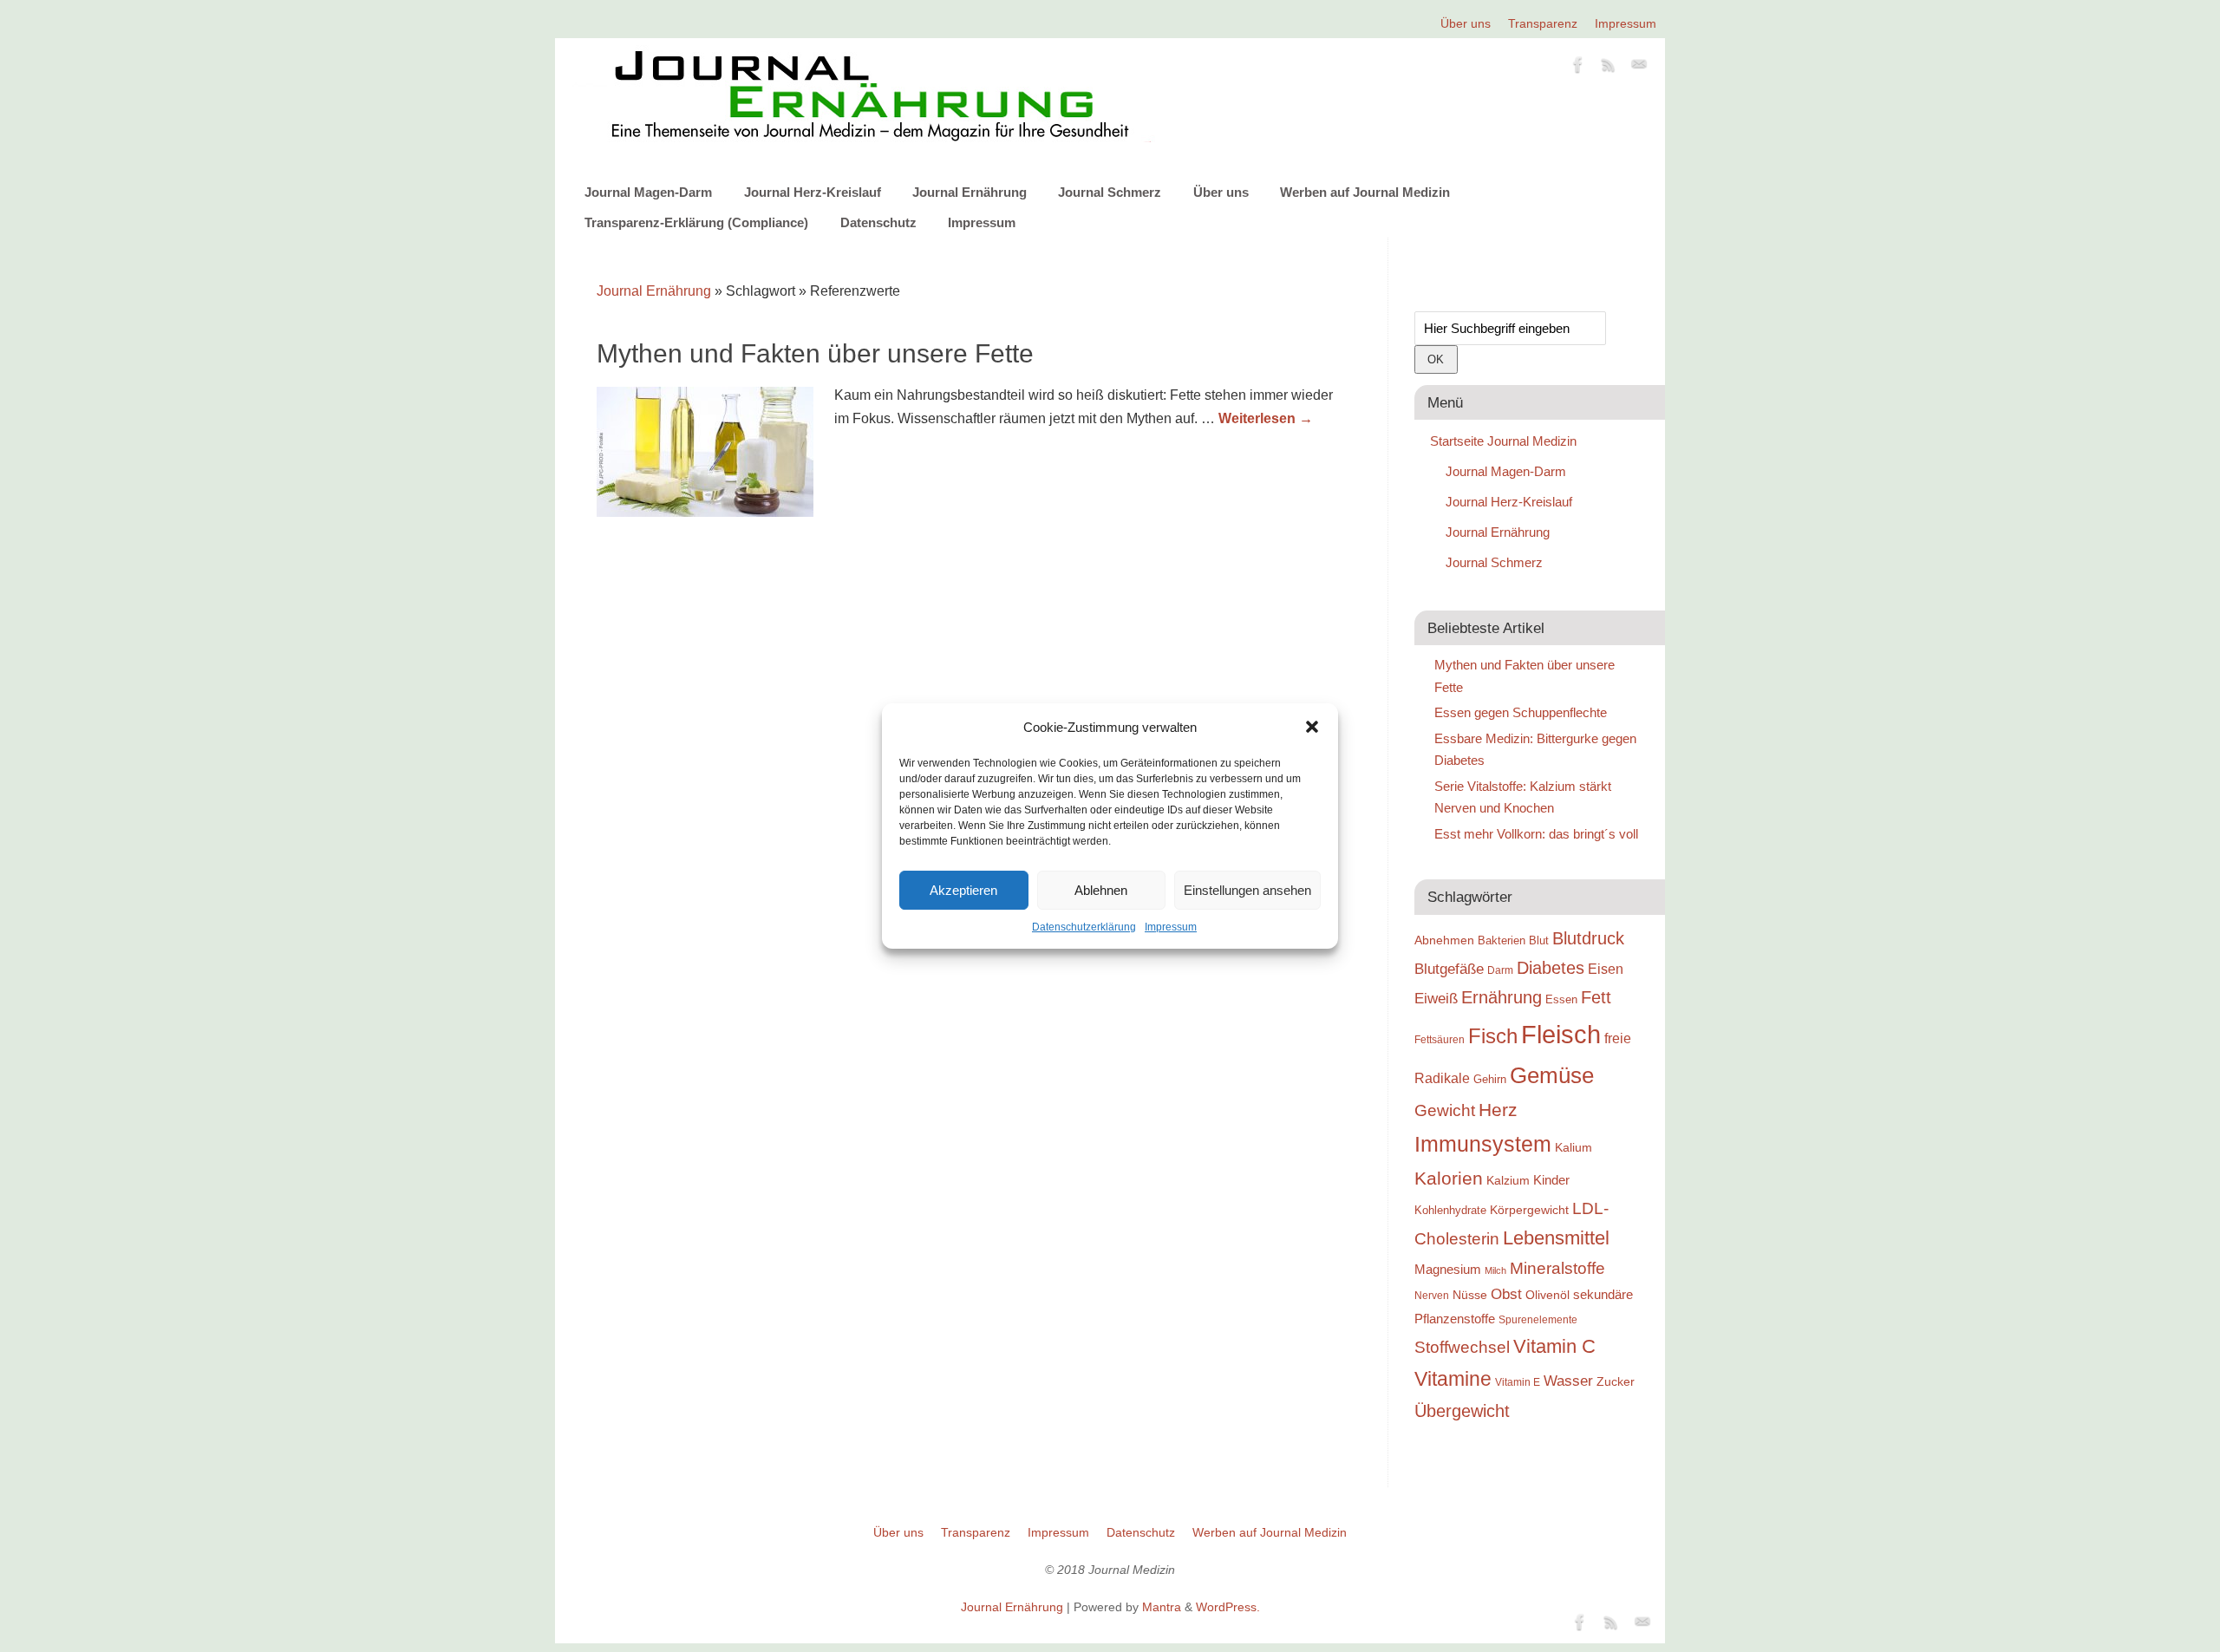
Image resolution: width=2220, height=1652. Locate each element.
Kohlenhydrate (1450, 1210)
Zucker (1616, 1381)
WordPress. (1228, 1607)
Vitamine (1453, 1379)
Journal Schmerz (1110, 192)
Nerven (1432, 1295)
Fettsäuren (1440, 1039)
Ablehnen (1101, 890)
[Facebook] (1578, 68)
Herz (1498, 1110)
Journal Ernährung (970, 192)
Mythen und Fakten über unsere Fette (815, 353)
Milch (1495, 1270)
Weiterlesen (1266, 418)
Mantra (1162, 1607)
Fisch (1493, 1036)
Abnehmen (1444, 940)
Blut (1539, 940)
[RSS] (1609, 68)
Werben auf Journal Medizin (1365, 192)
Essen (1561, 999)
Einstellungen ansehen (1247, 890)
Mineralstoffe (1557, 1268)
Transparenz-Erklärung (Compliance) (696, 222)
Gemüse (1552, 1075)
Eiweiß (1436, 998)
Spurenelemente (1538, 1319)
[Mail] (1639, 68)
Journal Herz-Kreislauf (813, 192)
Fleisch (1561, 1034)
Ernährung (1502, 997)
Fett (1596, 997)
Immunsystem (1483, 1144)
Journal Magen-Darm (648, 192)
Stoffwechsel (1462, 1347)
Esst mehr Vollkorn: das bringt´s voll (1536, 834)
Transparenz (1543, 23)
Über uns (1466, 23)
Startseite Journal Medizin (1503, 441)
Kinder (1551, 1180)
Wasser (1568, 1381)
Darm (1500, 970)
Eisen (1606, 969)
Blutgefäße (1449, 969)
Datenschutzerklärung (1084, 927)
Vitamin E (1518, 1382)
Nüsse (1470, 1295)
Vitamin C (1554, 1346)
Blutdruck (1588, 938)
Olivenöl (1547, 1295)
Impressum (1171, 927)
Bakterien (1502, 940)
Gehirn (1490, 1079)
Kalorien (1449, 1179)
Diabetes (1551, 968)
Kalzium (1508, 1180)
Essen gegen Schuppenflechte (1521, 712)
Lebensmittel (1556, 1238)
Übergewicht (1462, 1411)
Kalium (1574, 1147)
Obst (1506, 1294)
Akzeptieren (963, 890)
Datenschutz (878, 222)
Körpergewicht (1529, 1210)
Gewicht (1445, 1110)
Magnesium (1448, 1269)
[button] (1312, 727)
